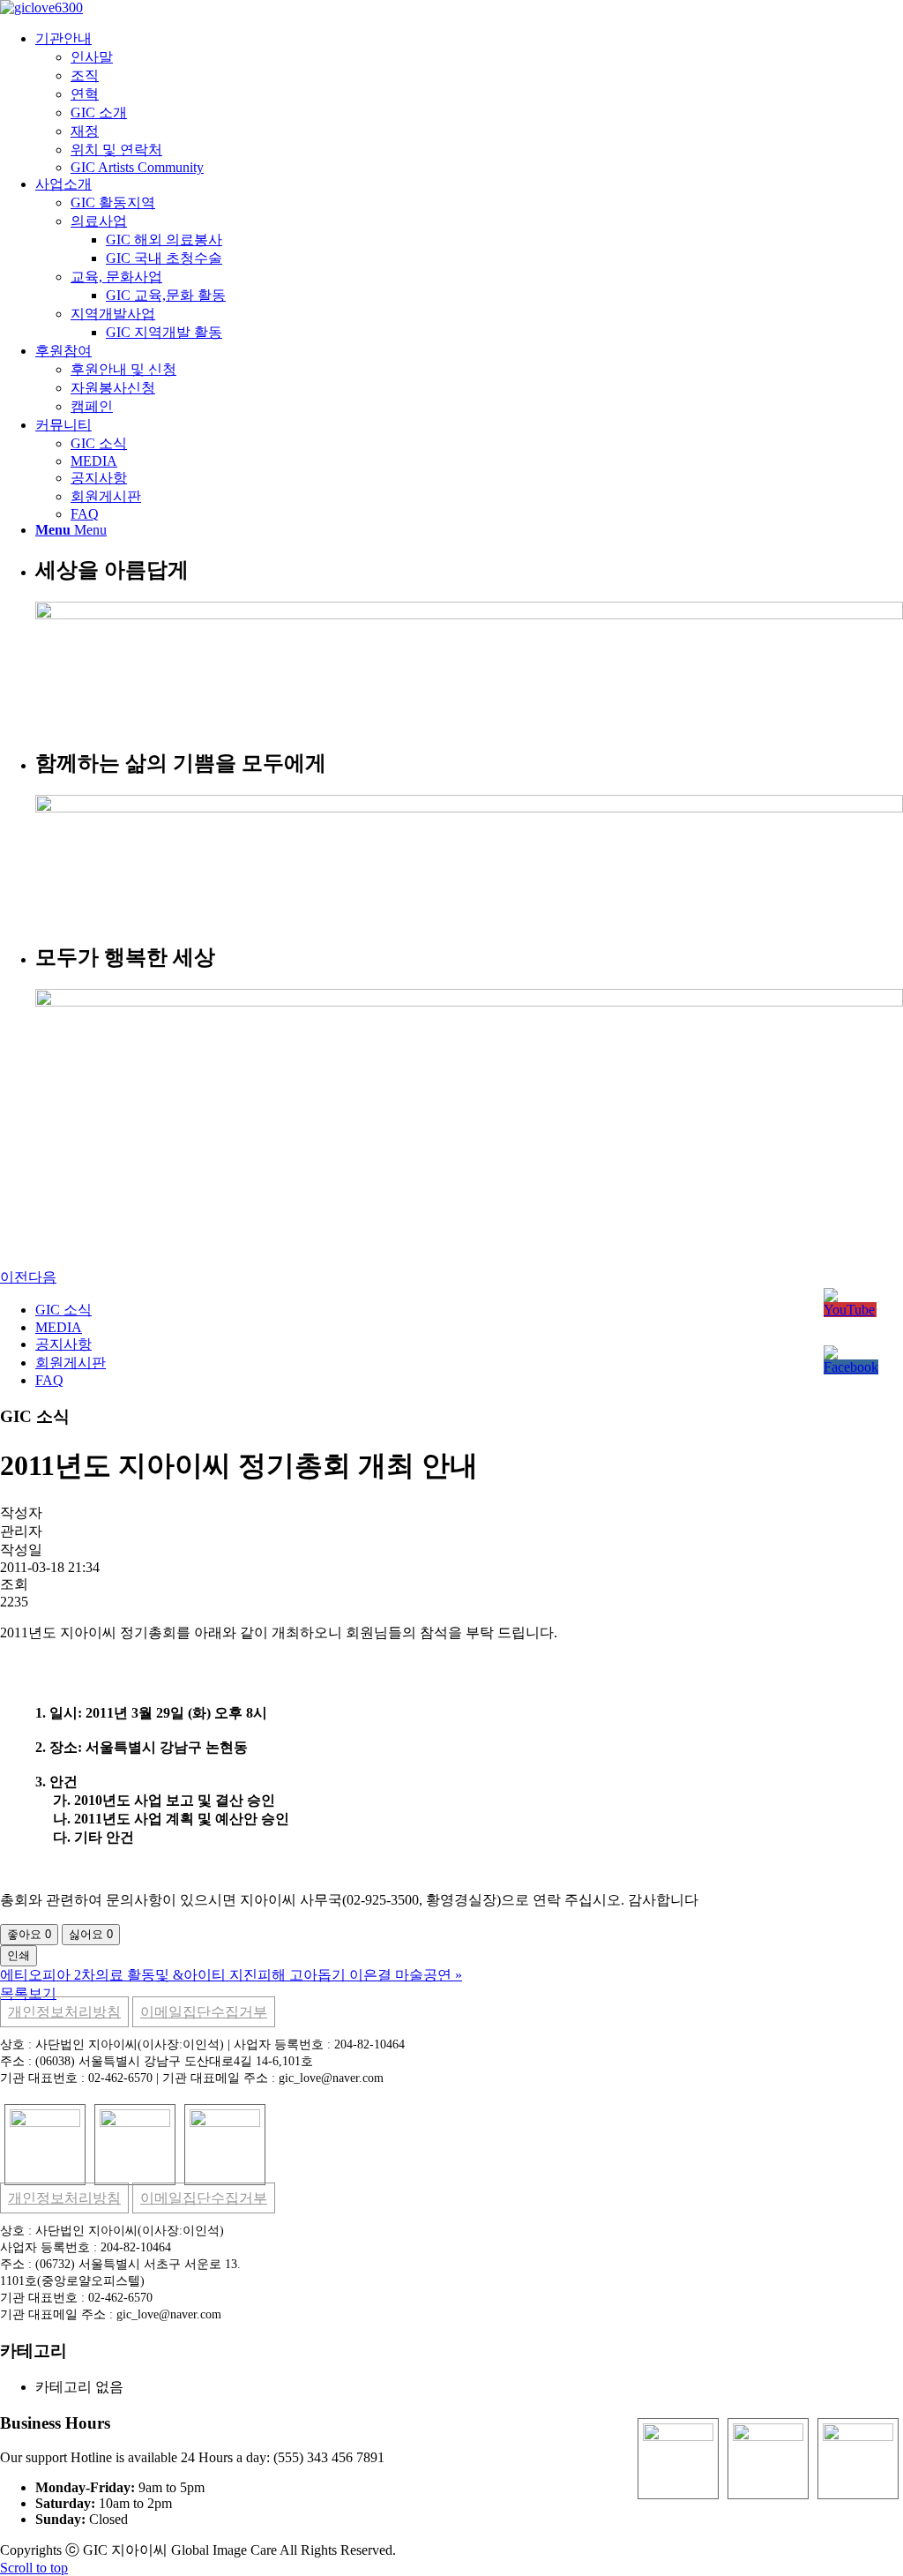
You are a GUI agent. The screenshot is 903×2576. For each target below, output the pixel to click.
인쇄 (19, 1955)
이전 (14, 1277)
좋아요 (29, 1934)
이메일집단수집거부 (204, 2012)
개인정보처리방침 (64, 2012)
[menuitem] (469, 103)
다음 (42, 1277)
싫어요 (91, 1934)
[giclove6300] (41, 7)
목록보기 (28, 1993)
